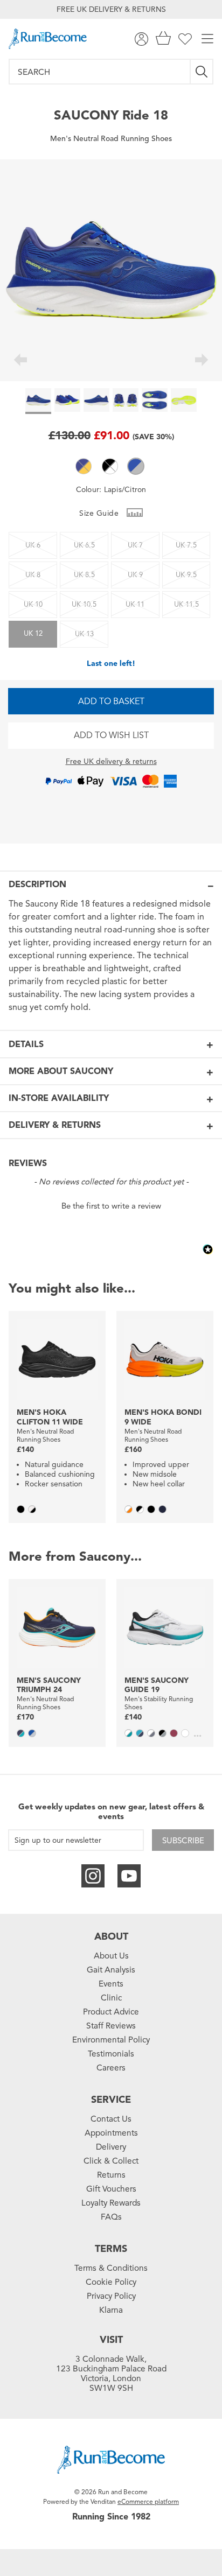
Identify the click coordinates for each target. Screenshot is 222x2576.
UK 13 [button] (84, 634)
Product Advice (111, 2012)
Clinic (111, 1998)
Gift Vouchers (111, 2189)
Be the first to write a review (111, 1206)
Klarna (111, 2310)
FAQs (111, 2217)
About (111, 1936)
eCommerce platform (148, 2501)
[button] (84, 466)
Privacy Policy (111, 2296)
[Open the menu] (207, 39)
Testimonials (111, 2054)
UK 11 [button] (135, 605)
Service (111, 2100)
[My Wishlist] (185, 39)
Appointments (111, 2133)
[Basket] (163, 39)
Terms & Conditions (111, 2268)
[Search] (202, 72)
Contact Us (111, 2119)
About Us (111, 1956)
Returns (111, 2175)
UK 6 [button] (33, 545)
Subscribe (183, 1841)
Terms (111, 2249)
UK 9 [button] (135, 575)
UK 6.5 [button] (84, 545)
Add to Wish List (111, 735)
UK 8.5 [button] (84, 575)
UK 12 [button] (33, 634)
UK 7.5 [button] (186, 545)
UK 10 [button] (33, 605)
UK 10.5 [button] (84, 605)
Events (111, 1984)
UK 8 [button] (33, 575)
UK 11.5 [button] (186, 605)
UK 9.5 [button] (186, 575)
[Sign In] (141, 39)
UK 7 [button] (135, 545)
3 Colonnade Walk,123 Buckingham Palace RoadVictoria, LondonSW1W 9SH (111, 2374)
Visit (111, 2340)
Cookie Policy (111, 2282)
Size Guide (100, 513)
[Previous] (20, 361)
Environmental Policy (111, 2040)
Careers (111, 2068)
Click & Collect (111, 2161)
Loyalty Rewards (111, 2203)
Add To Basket (111, 701)
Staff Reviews (111, 2026)
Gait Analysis (111, 1970)
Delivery (111, 2147)
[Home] (48, 39)
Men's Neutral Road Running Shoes (111, 139)
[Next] (202, 361)
